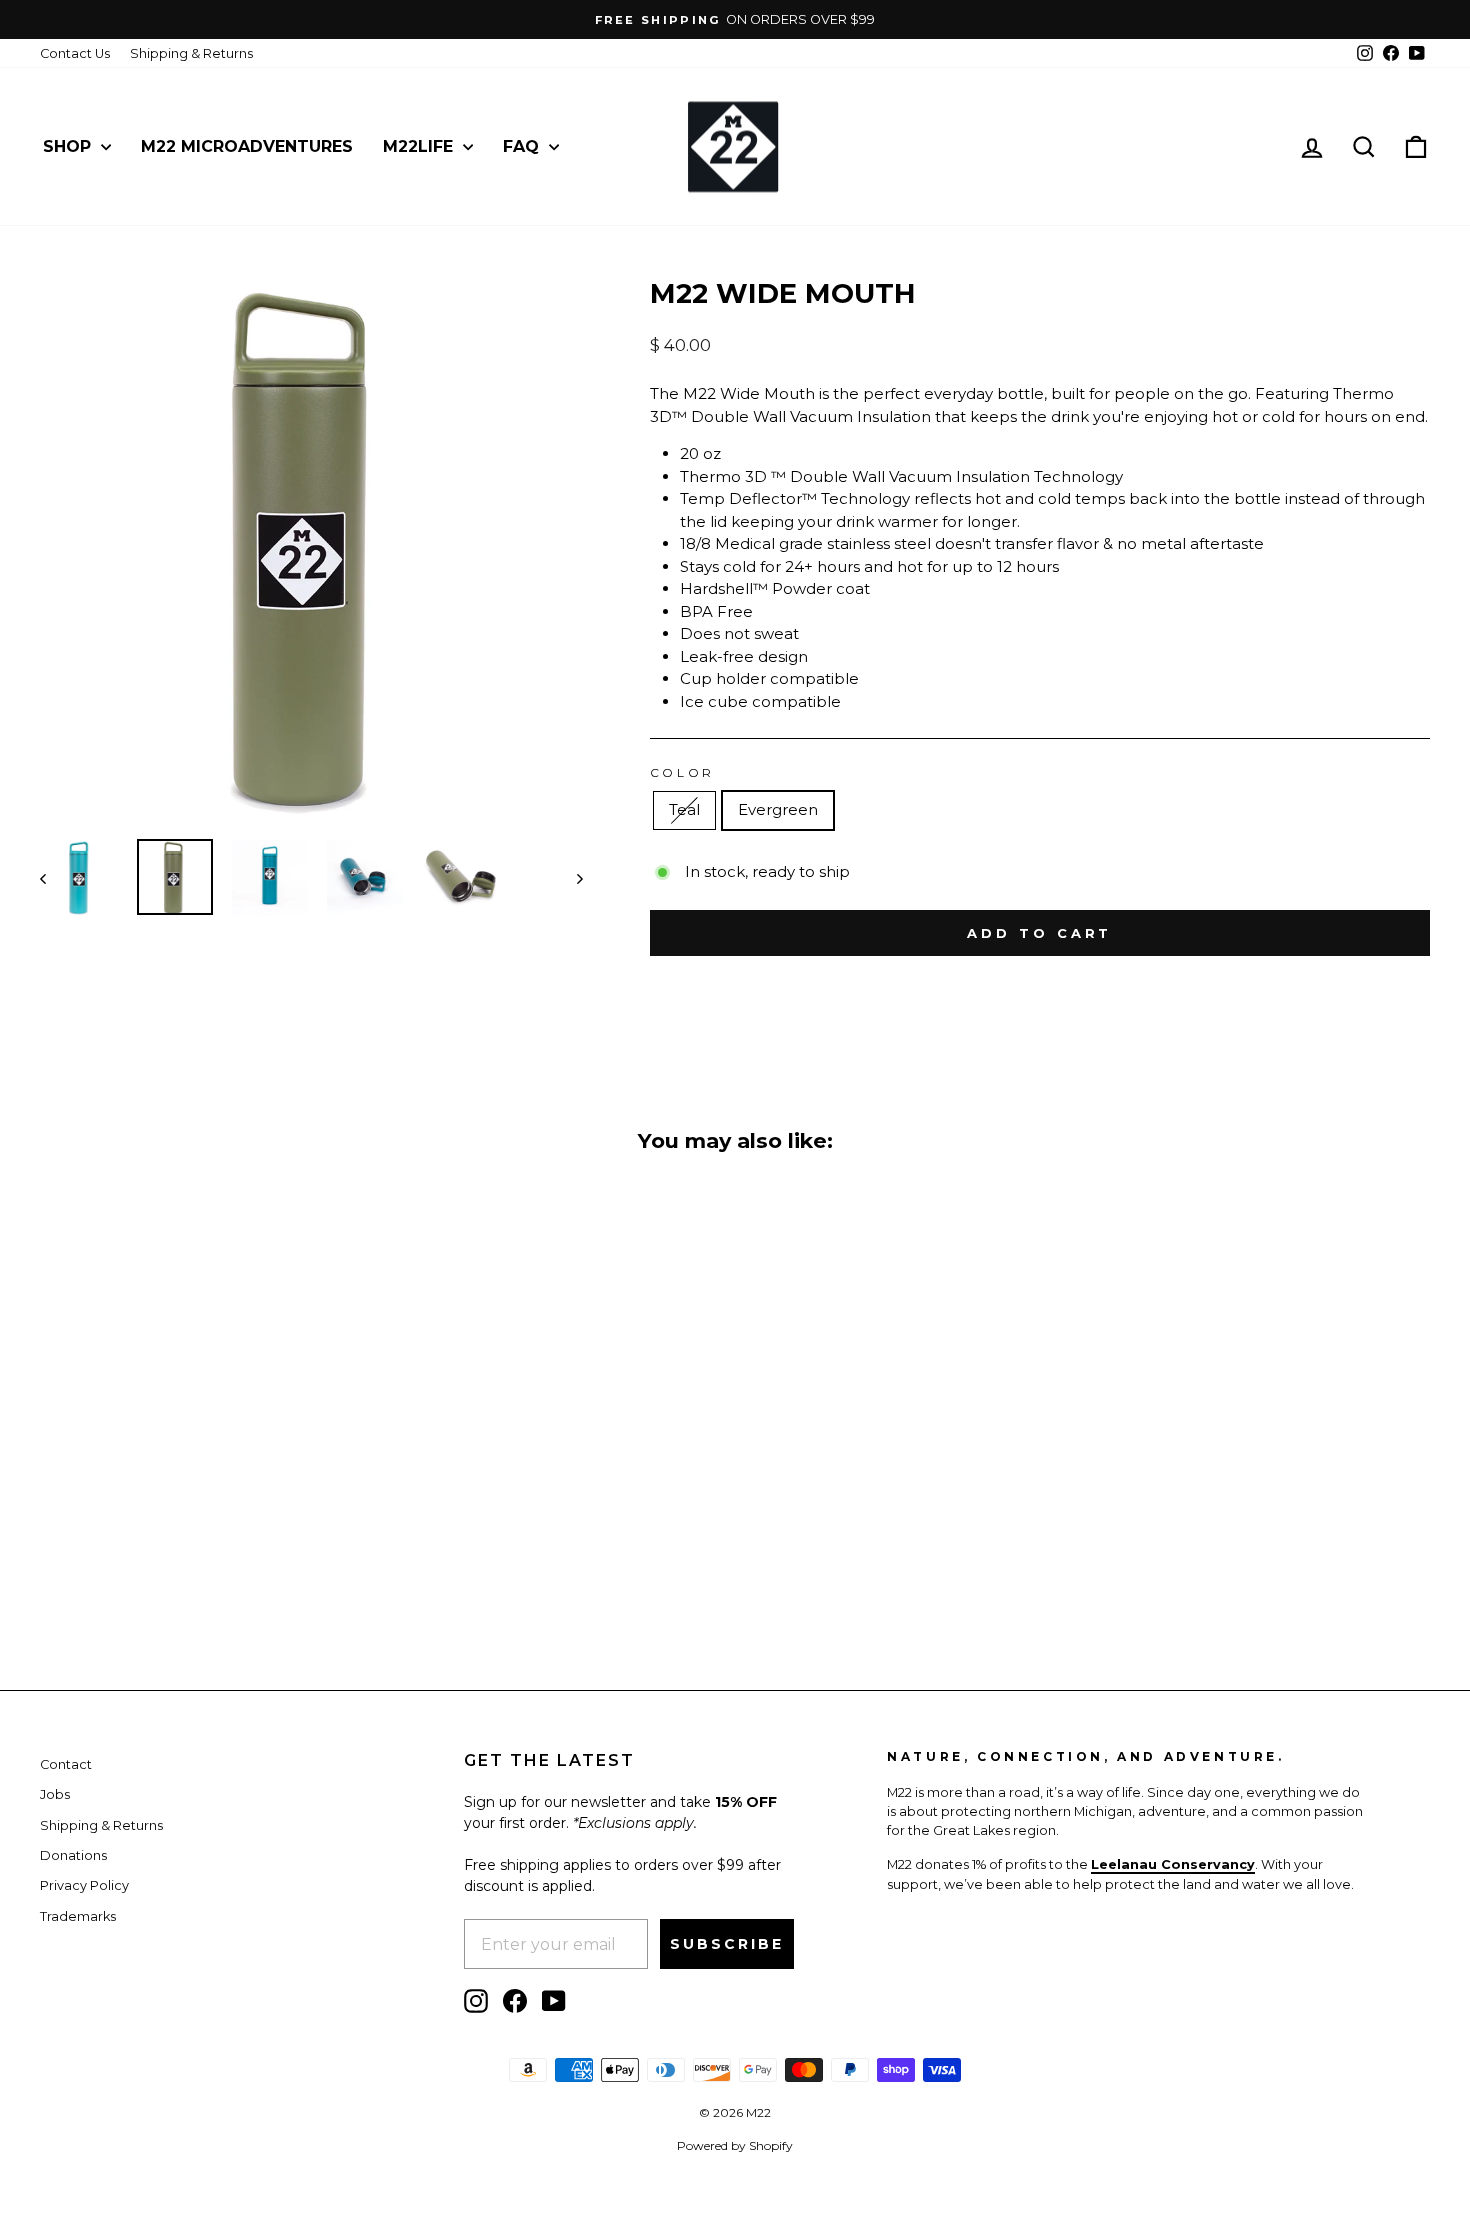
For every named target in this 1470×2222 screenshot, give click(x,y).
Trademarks (78, 1916)
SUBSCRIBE (727, 1944)
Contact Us (75, 53)
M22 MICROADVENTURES (247, 146)
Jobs (55, 1794)
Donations (73, 1855)
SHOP (69, 146)
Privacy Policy (84, 1885)
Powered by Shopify (735, 2145)
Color (682, 772)
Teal (684, 809)
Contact (66, 1764)
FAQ (523, 146)
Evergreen (778, 809)
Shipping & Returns (191, 53)
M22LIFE (420, 146)
